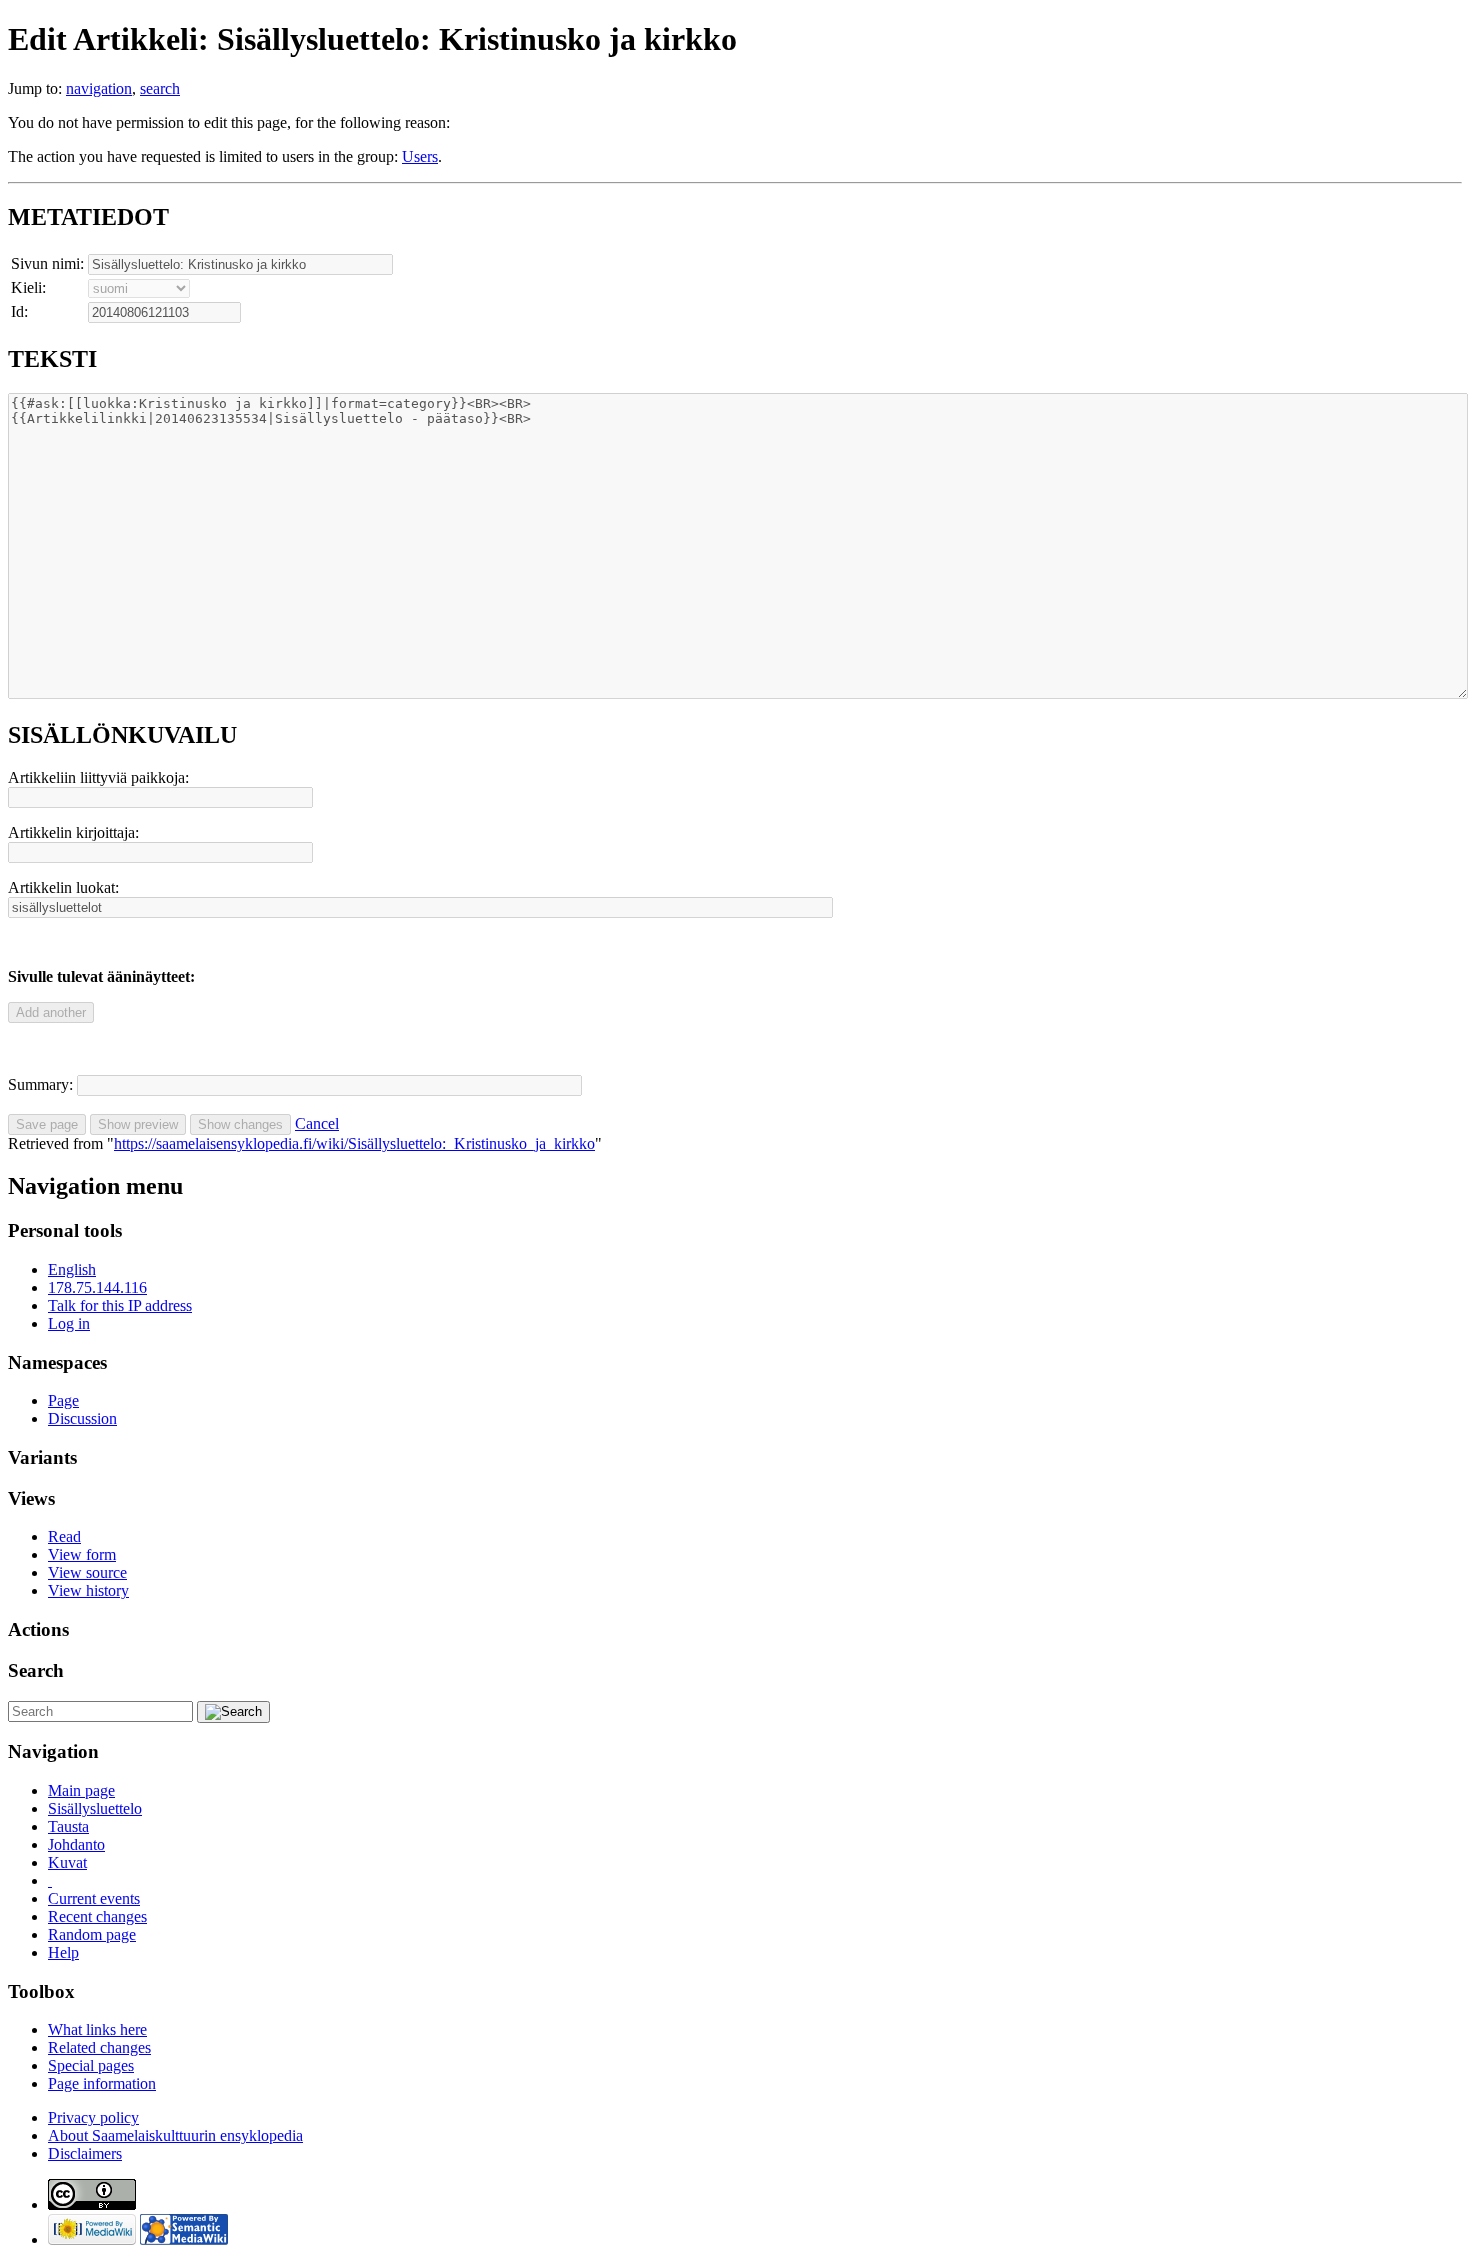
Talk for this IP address (120, 1305)
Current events (94, 1898)
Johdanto (76, 1844)
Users (420, 156)
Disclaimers (85, 2153)
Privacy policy (93, 2117)
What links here (97, 2029)
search (160, 88)
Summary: (40, 1084)
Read (64, 1536)
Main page (81, 1790)
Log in (69, 1323)
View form (82, 1554)
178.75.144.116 (97, 1287)
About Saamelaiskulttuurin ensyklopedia (175, 2135)
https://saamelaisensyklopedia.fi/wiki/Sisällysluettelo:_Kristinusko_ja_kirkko (354, 1143)
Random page (92, 1934)
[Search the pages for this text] (233, 1712)
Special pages (91, 2065)
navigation (99, 88)
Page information (102, 2083)
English (72, 1269)
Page (63, 1400)
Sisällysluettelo (95, 1808)
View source (87, 1572)
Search (36, 1670)
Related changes (99, 2047)
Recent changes (97, 1916)
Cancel (317, 1123)
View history (88, 1590)
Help (63, 1952)
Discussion (82, 1418)
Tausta (68, 1826)
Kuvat (67, 1862)
